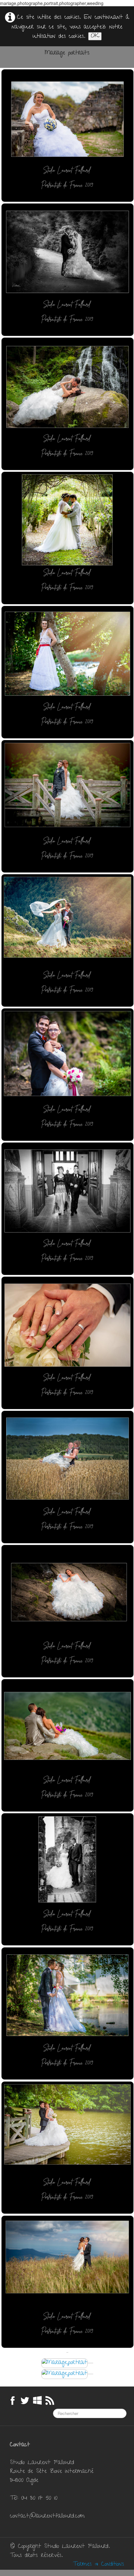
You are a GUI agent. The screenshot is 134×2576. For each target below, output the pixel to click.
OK (95, 36)
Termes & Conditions (98, 2565)
